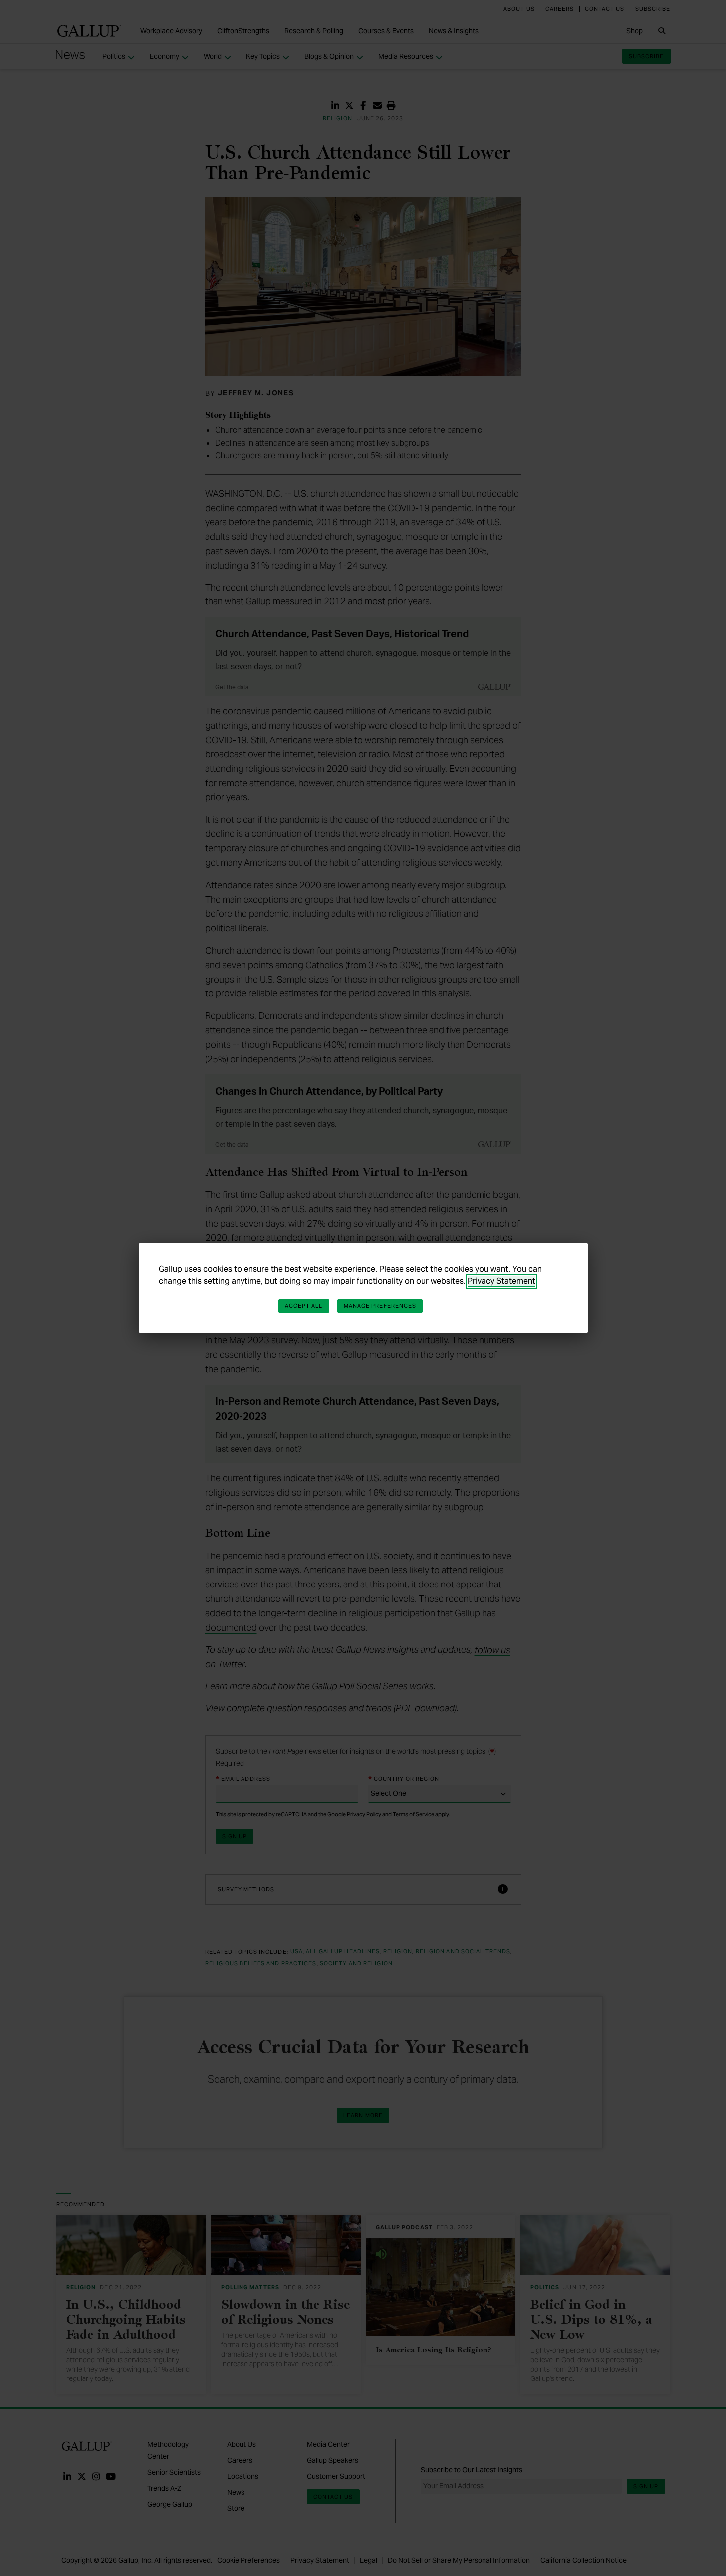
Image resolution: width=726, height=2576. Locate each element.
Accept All (304, 1306)
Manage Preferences (380, 1306)
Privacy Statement (501, 1281)
